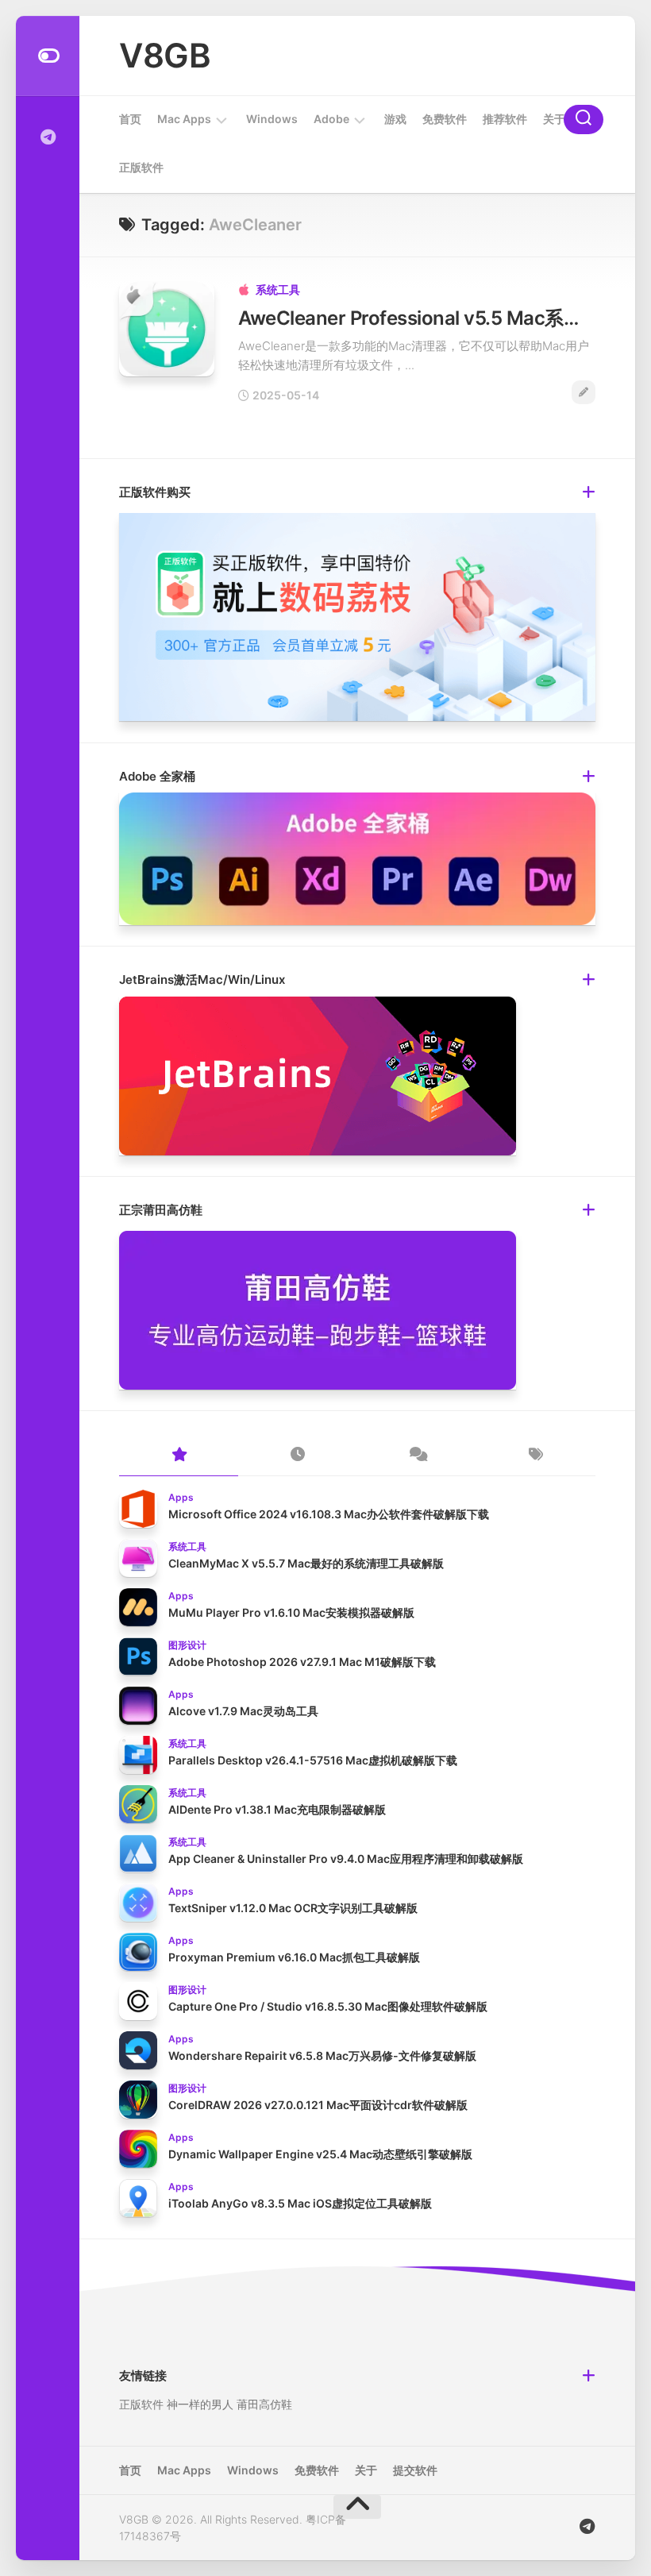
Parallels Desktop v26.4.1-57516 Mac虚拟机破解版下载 (313, 1760)
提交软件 (415, 2470)
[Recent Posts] (298, 1456)
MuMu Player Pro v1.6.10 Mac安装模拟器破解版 (291, 1612)
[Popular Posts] (179, 1456)
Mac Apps (184, 119)
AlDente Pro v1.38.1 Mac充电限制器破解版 (277, 1809)
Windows (272, 119)
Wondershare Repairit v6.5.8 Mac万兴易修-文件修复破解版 (322, 2055)
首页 (130, 119)
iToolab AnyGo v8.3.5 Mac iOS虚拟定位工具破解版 (300, 2203)
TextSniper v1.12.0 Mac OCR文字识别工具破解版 (293, 1908)
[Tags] (536, 1456)
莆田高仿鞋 (264, 2404)
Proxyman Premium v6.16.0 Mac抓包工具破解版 (294, 1957)
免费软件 (445, 119)
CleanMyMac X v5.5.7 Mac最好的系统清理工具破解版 (306, 1563)
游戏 (395, 119)
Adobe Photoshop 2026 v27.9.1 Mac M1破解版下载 (302, 1662)
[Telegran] (48, 137)
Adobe (331, 119)
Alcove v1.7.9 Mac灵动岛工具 (243, 1711)
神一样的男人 (200, 2404)
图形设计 (187, 1645)
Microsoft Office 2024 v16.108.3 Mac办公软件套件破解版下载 (329, 1514)
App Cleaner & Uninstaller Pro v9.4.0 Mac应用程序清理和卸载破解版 (346, 1859)
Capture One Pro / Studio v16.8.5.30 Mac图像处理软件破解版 (328, 2006)
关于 (554, 119)
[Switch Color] (48, 56)
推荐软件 (505, 119)
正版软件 (141, 167)
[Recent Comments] (417, 1456)
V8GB (165, 55)
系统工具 (278, 289)
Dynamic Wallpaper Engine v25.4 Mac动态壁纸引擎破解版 (320, 2154)
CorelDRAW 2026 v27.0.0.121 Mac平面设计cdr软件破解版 (318, 2105)
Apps (181, 1497)
